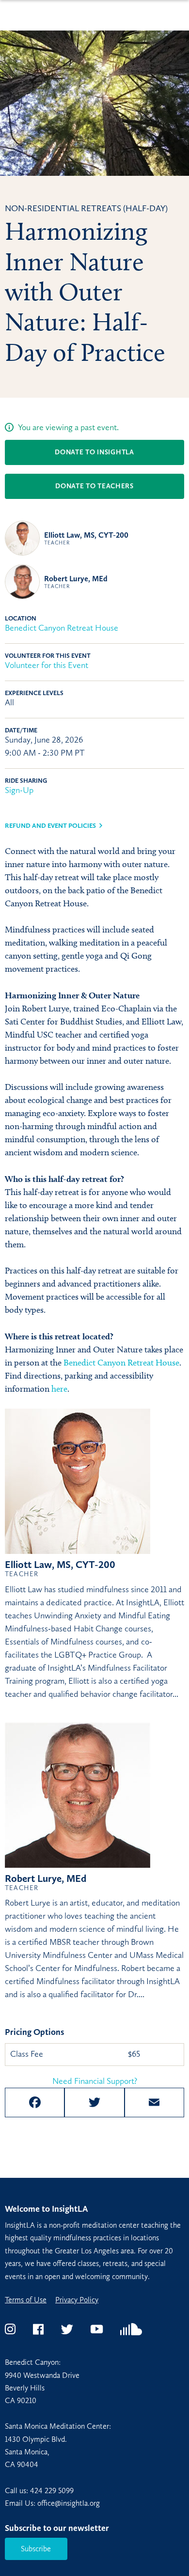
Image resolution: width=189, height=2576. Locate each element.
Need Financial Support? (95, 2081)
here (59, 1389)
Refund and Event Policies (50, 826)
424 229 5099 (52, 2491)
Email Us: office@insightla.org (52, 2503)
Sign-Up (19, 790)
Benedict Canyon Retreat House (62, 628)
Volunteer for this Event (47, 665)
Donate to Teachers (94, 486)
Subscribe (36, 2549)
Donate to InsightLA (94, 452)
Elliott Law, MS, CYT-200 (86, 538)
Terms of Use (26, 2300)
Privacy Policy (77, 2300)
